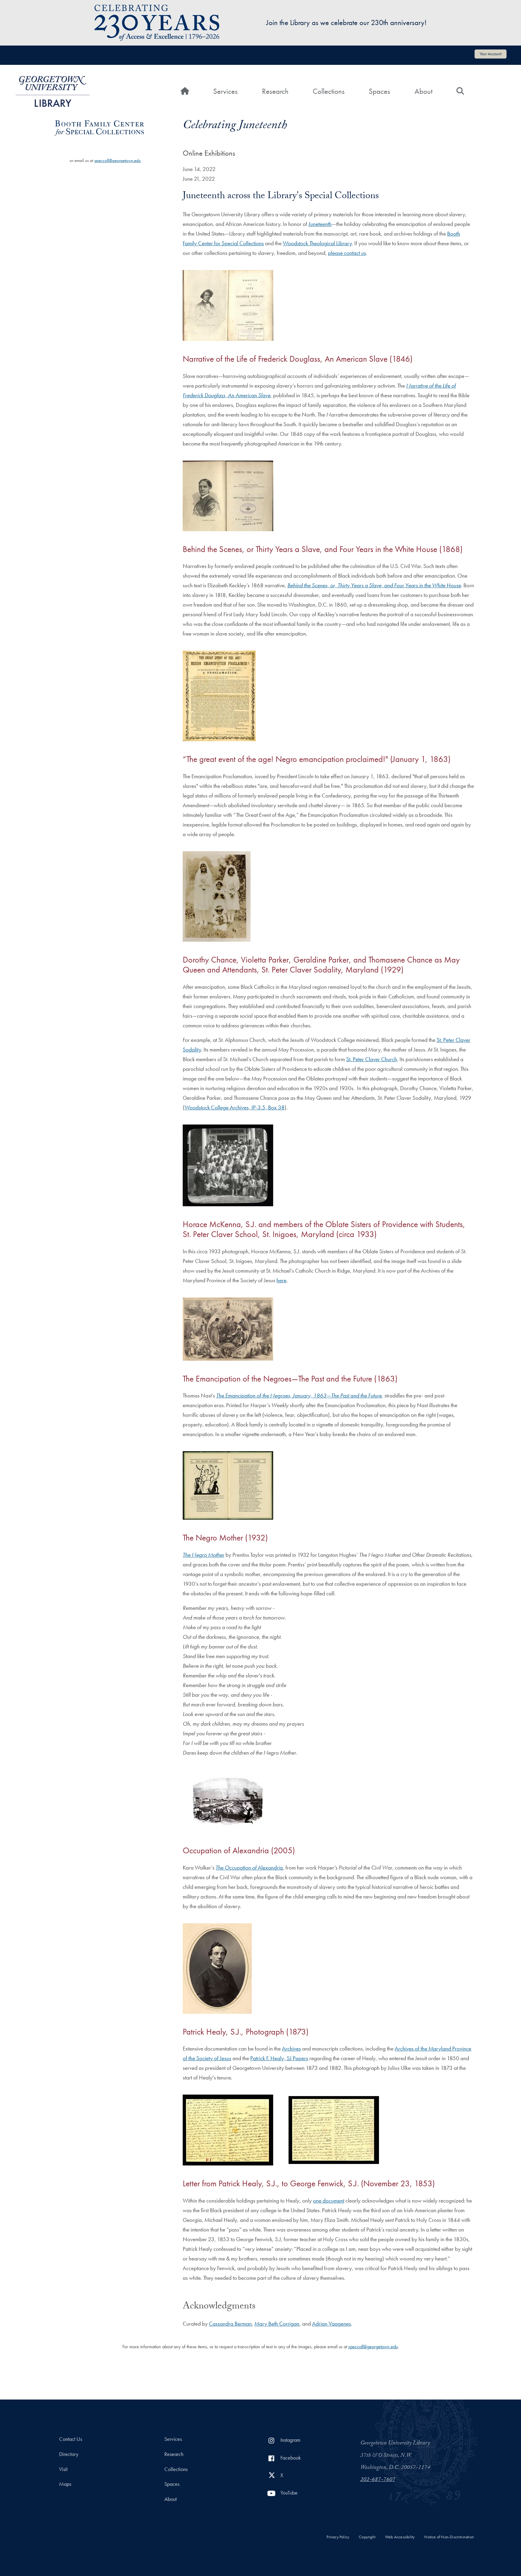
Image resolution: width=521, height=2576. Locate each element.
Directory (69, 2454)
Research (275, 91)
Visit (63, 2469)
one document (329, 2201)
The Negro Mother (204, 1555)
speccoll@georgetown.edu (118, 160)
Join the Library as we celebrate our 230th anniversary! (346, 22)
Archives (291, 2049)
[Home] (53, 91)
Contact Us (71, 2439)
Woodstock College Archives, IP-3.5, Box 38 (235, 1107)
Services (225, 91)
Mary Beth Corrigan (277, 2324)
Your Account (491, 54)
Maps (65, 2484)
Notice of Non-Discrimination (449, 2537)
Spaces (379, 91)
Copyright (367, 2537)
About (423, 91)
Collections (329, 91)
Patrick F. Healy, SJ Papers (279, 2058)
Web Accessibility (400, 2537)
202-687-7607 (378, 2480)
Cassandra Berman (230, 2324)
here (281, 1280)
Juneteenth (320, 224)
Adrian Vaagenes (332, 2324)
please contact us (347, 253)
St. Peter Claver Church (372, 1059)
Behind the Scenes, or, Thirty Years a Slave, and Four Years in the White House (374, 585)
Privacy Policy (338, 2537)
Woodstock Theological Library (317, 243)
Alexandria (249, 1868)
